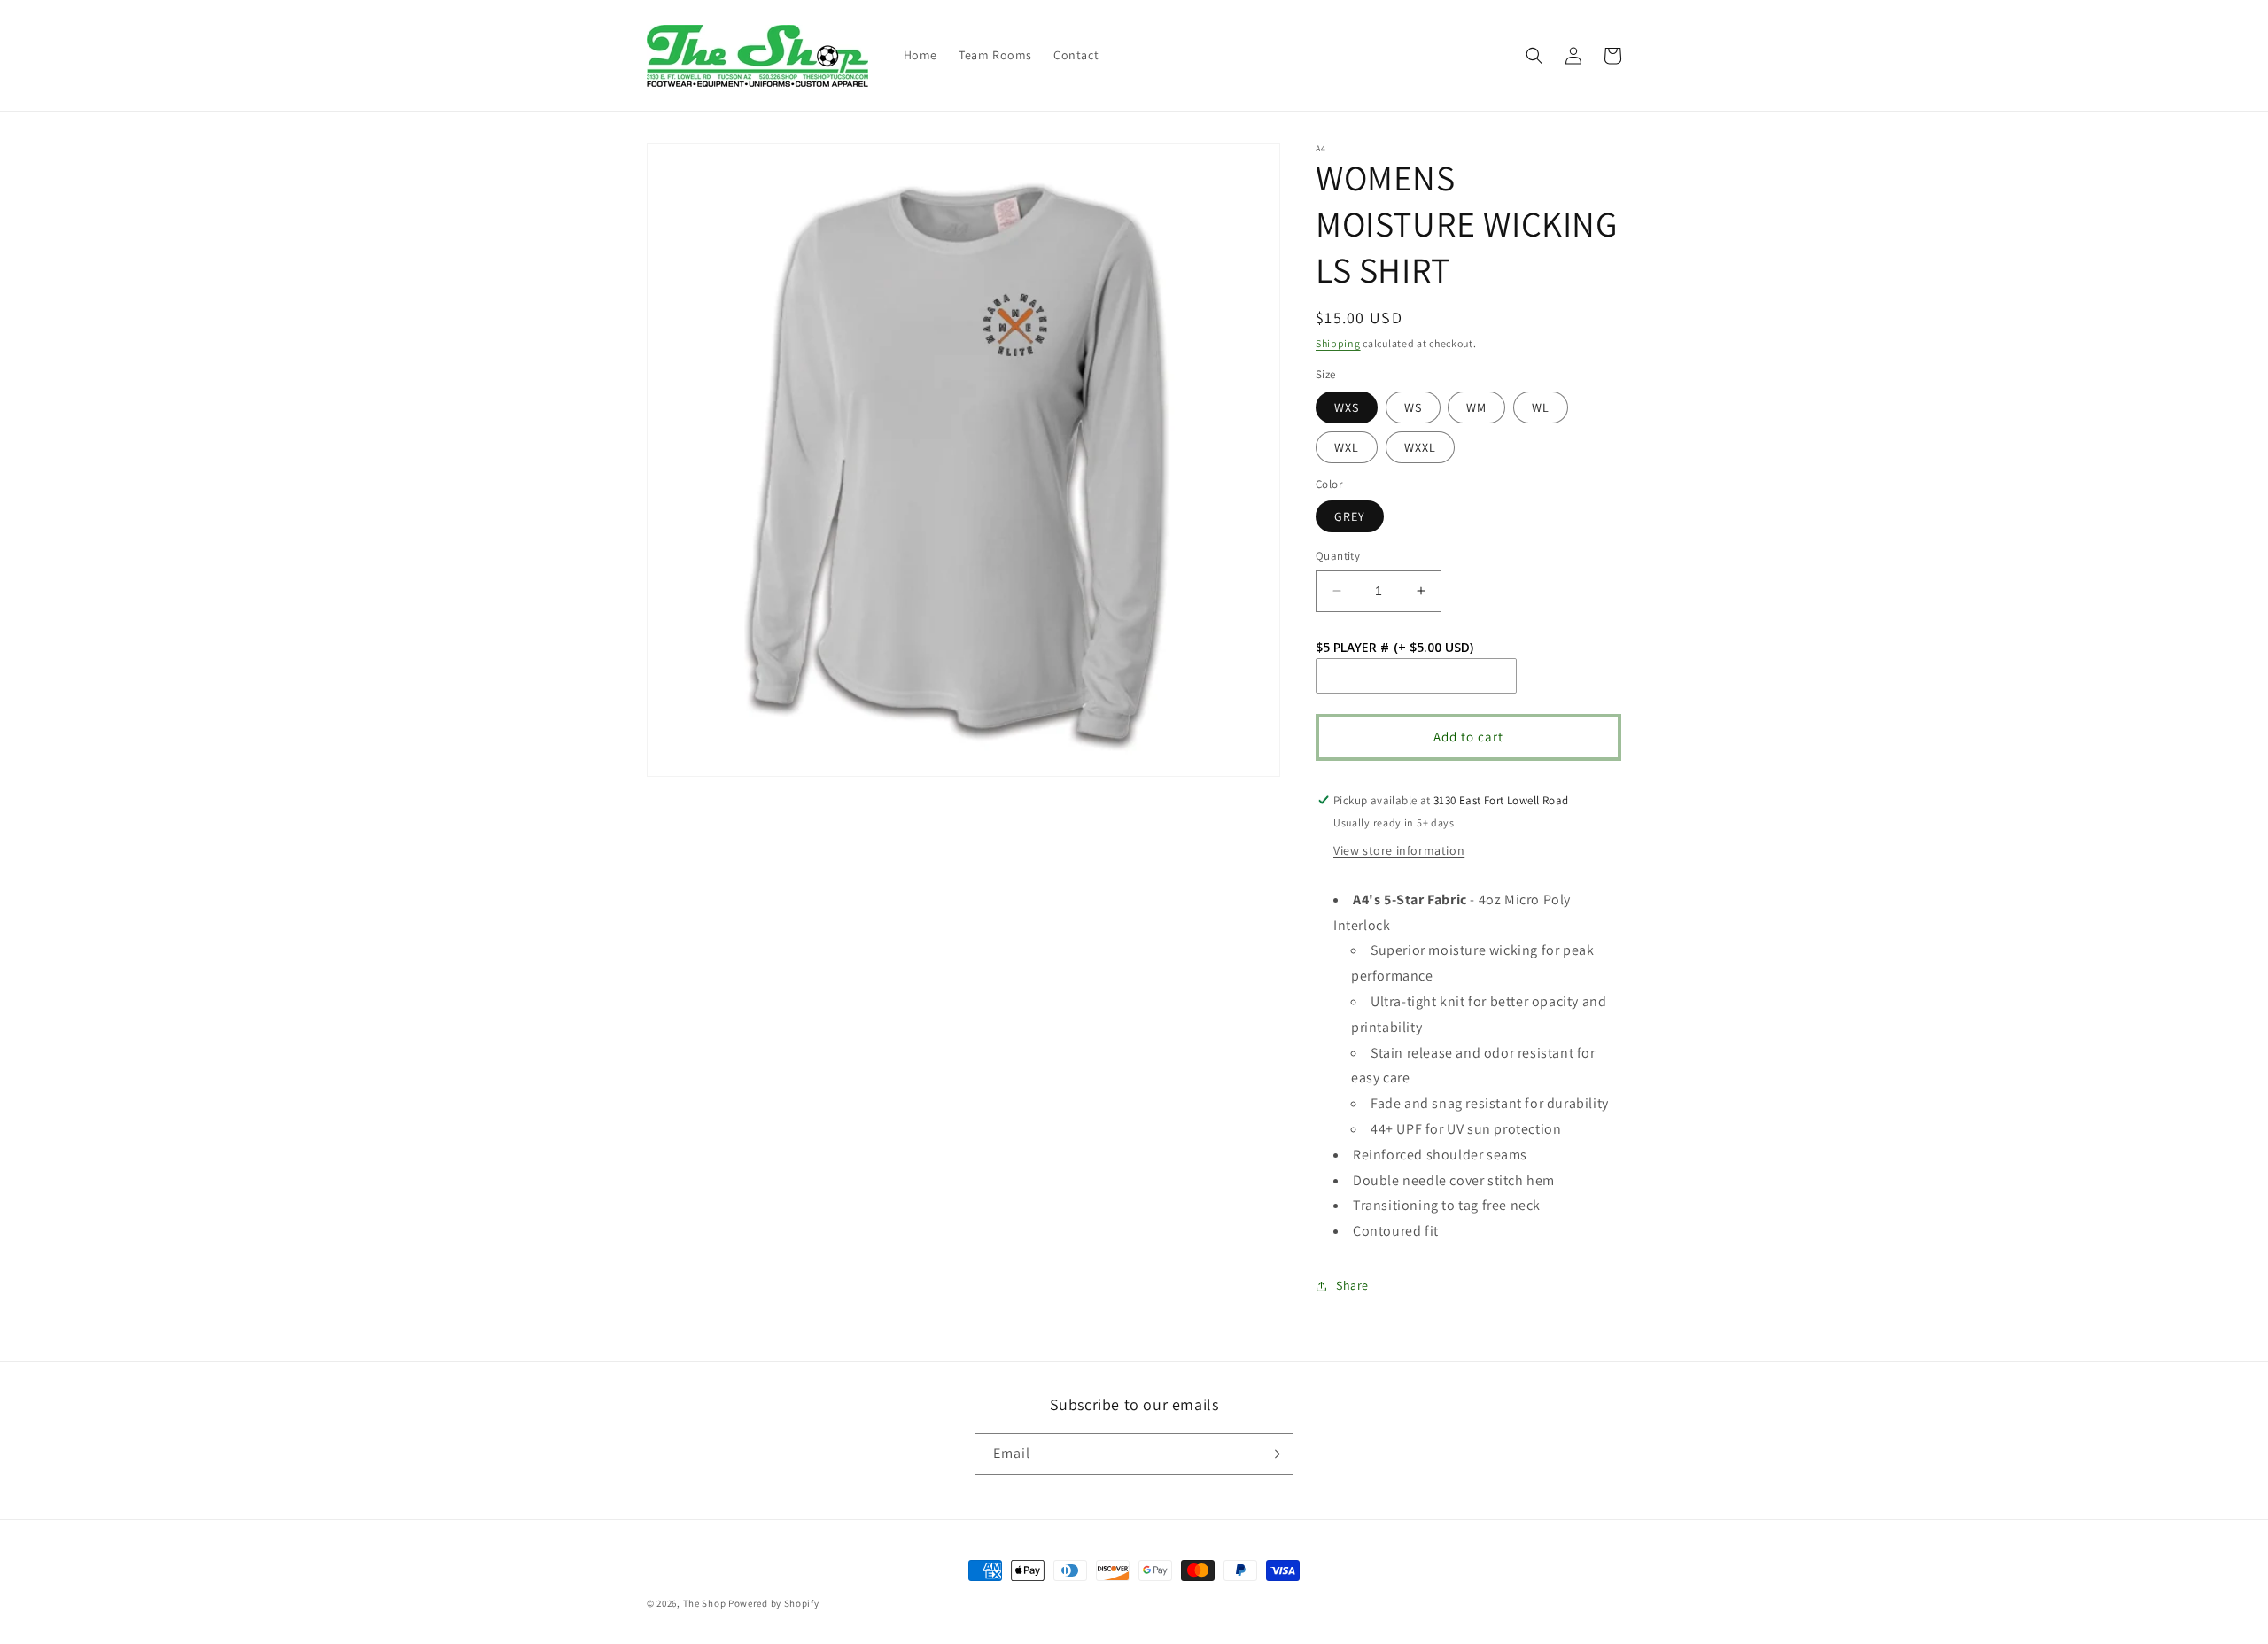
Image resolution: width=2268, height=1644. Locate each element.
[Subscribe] (1273, 1454)
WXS (1347, 407)
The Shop (705, 1603)
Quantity (1338, 556)
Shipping (1338, 343)
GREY (1350, 516)
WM (1476, 407)
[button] (1534, 56)
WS (1413, 407)
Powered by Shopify (774, 1603)
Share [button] (1352, 1285)
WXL (1347, 447)
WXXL (1420, 447)
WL (1541, 407)
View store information (1399, 850)
